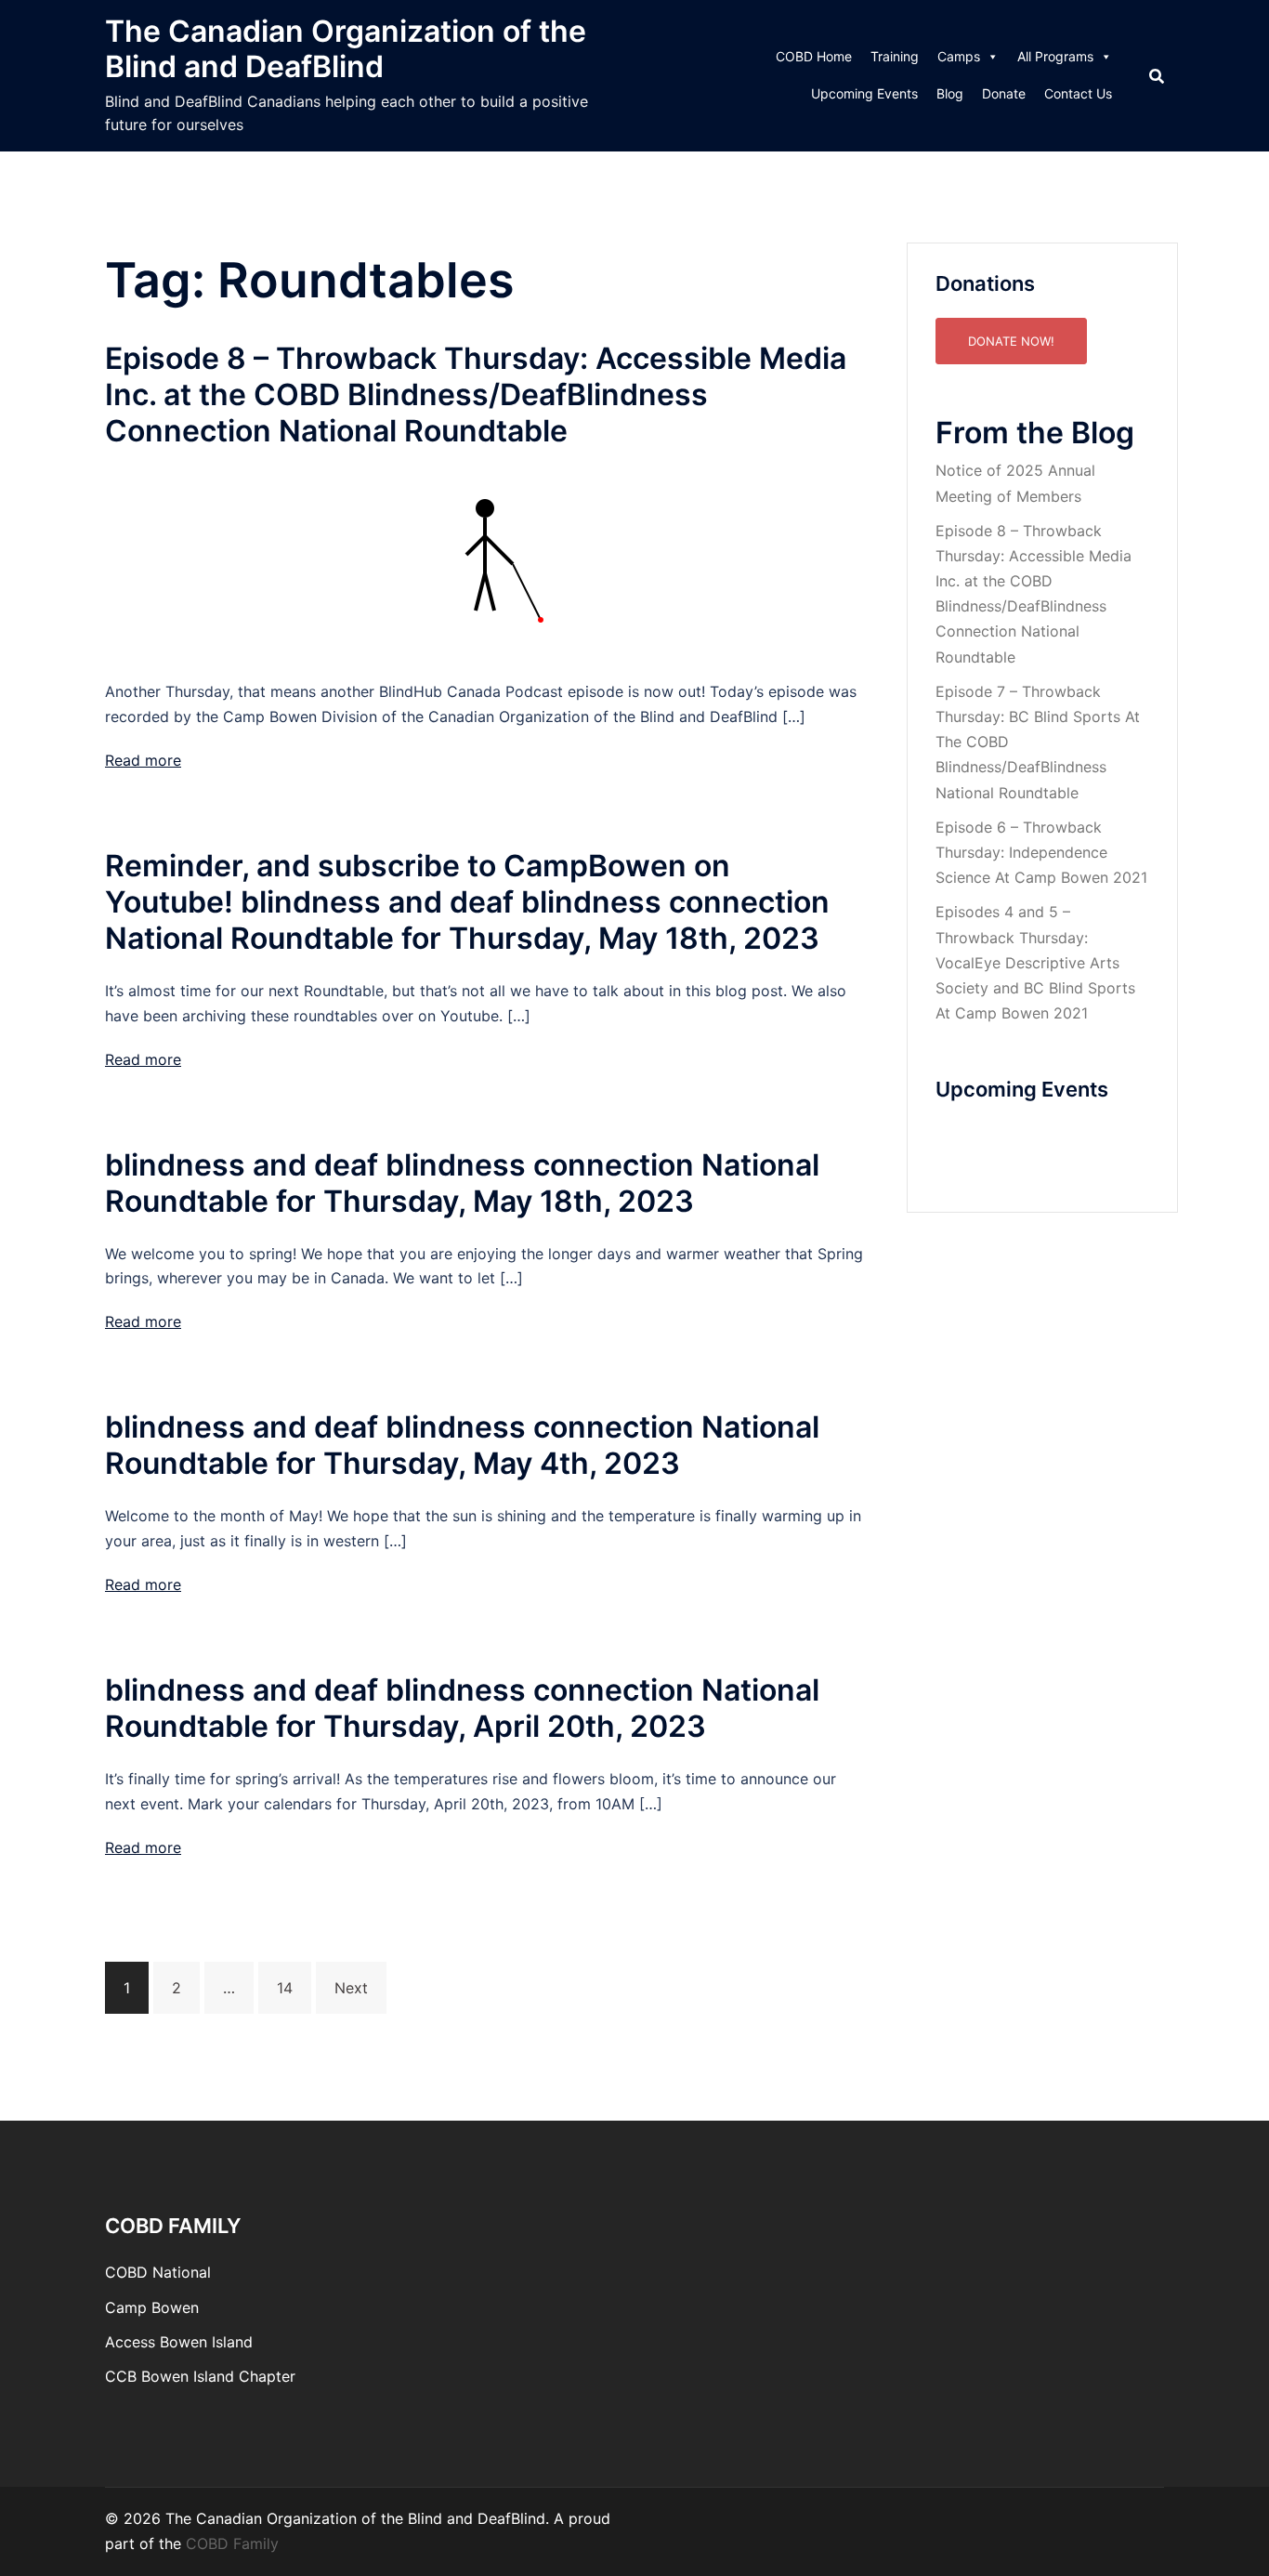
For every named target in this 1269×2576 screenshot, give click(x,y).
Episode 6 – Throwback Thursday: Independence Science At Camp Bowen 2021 (1041, 852)
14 (285, 1988)
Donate (1004, 93)
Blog (950, 93)
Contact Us (1078, 93)
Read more (143, 760)
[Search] (1157, 76)
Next (351, 1988)
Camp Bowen (152, 2307)
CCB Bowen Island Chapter (200, 2376)
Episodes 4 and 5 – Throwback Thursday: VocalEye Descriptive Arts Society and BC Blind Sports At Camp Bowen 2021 (1035, 962)
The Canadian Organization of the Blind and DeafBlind (346, 49)
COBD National (158, 2272)
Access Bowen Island (179, 2342)
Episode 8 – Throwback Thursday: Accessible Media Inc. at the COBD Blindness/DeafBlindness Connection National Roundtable (476, 394)
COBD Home (814, 56)
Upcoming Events (864, 93)
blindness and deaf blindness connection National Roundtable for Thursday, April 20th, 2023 (462, 1708)
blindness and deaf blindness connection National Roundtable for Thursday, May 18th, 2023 (462, 1183)
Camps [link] (959, 56)
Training (895, 56)
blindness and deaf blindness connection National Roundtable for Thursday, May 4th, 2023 (462, 1445)
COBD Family (232, 2543)
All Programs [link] (1055, 56)
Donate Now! (1011, 341)
